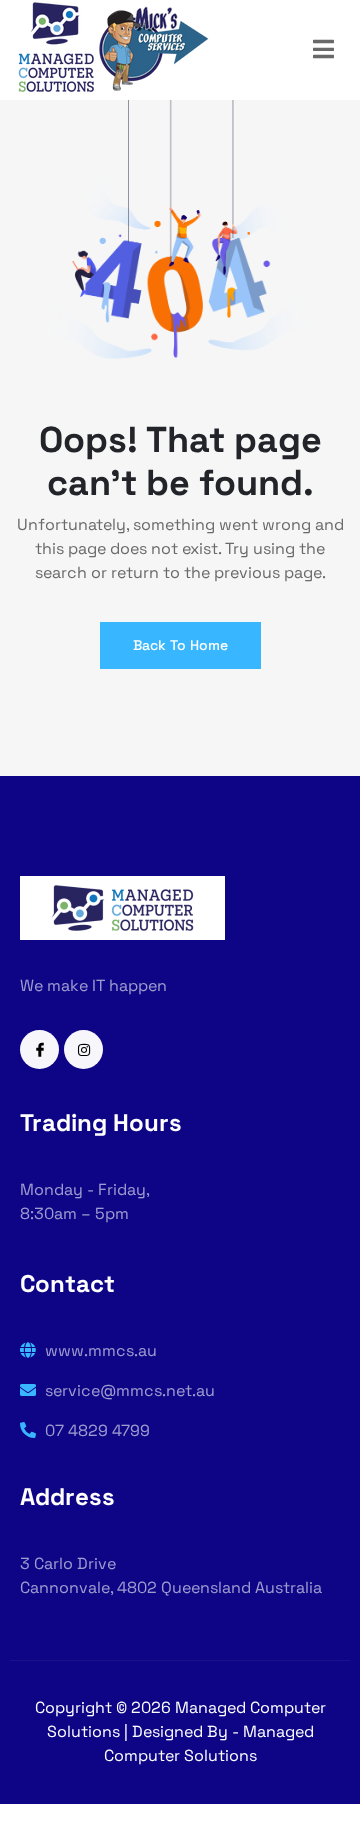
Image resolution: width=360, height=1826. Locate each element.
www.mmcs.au (99, 1350)
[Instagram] (83, 1049)
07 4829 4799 (95, 1430)
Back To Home (180, 645)
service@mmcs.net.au (128, 1390)
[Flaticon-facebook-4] (39, 1049)
